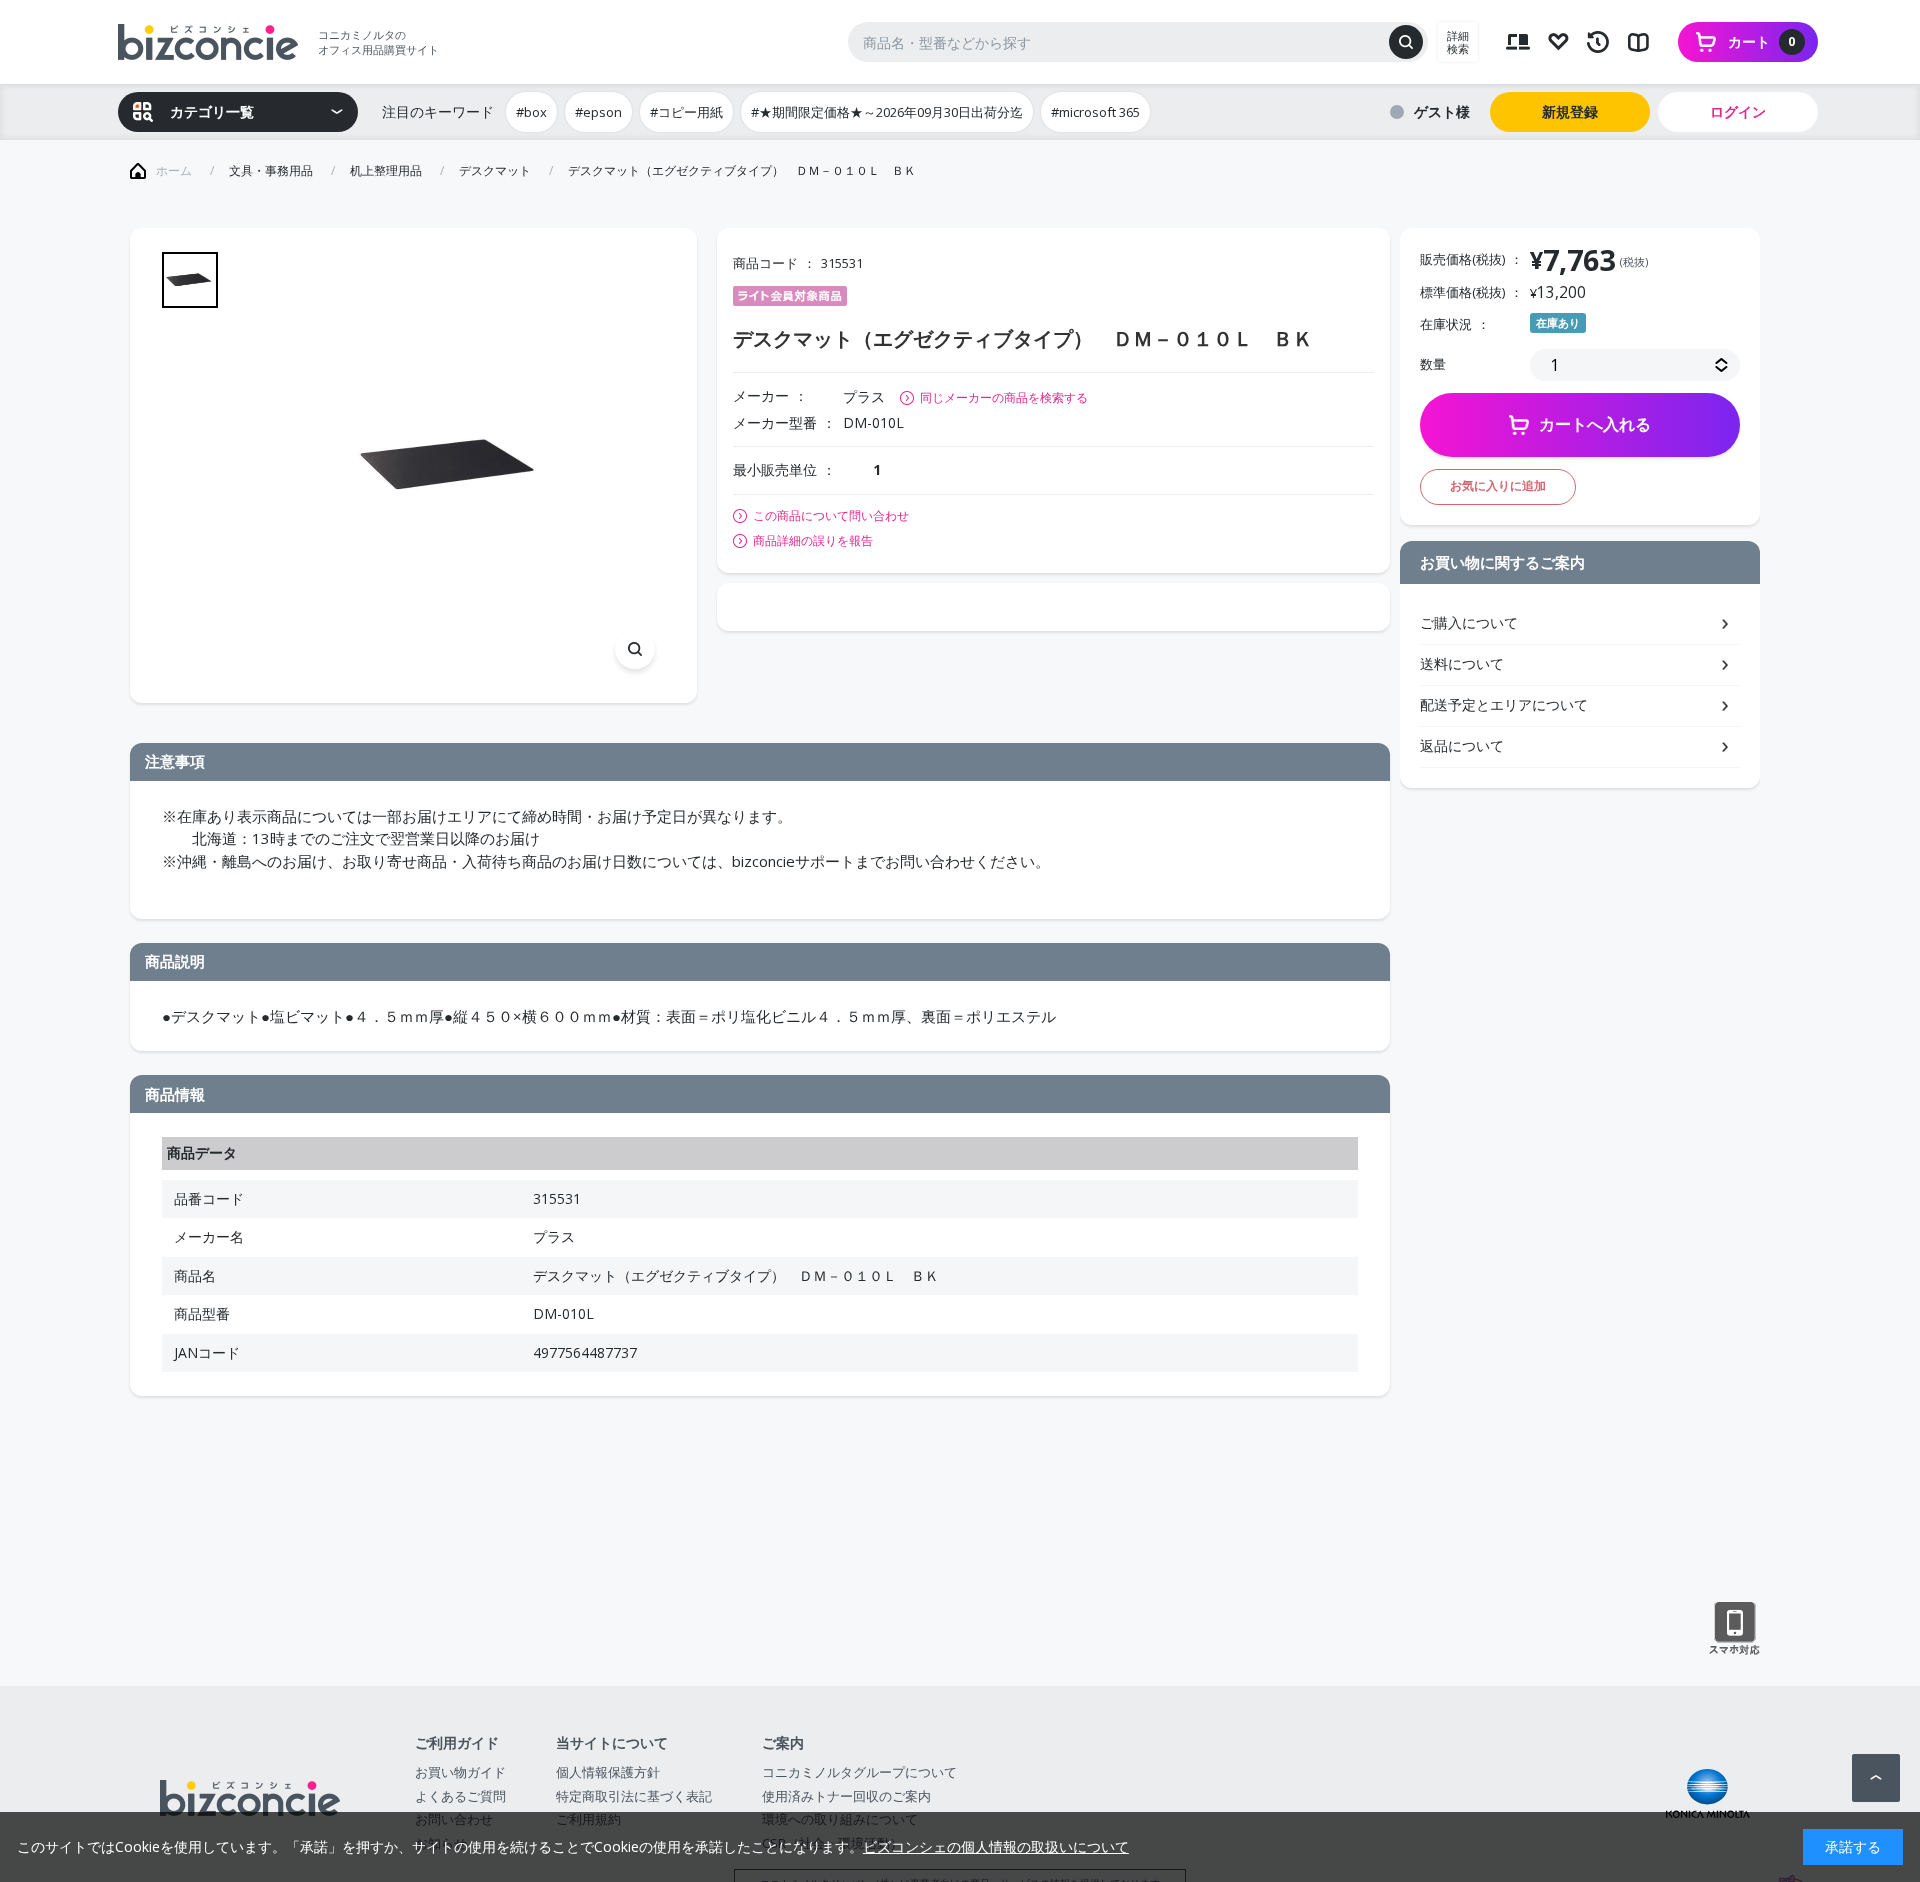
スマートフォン (1734, 1629)
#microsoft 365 (1095, 112)
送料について (1462, 663)
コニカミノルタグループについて (859, 1772)
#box (531, 112)
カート (1762, 41)
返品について (1462, 745)
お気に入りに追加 (1498, 485)
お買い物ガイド (460, 1772)
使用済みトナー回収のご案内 (846, 1796)
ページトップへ (1876, 1778)
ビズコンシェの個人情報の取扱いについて (996, 1846)
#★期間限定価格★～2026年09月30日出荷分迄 (887, 112)
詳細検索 (1458, 42)
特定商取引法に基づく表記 (634, 1796)
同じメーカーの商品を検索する (1004, 397)
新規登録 (1570, 111)
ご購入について (1469, 622)
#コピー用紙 (686, 112)
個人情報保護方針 (608, 1772)
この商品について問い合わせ (831, 516)
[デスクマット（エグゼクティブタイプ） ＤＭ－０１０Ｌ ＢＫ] (451, 465)
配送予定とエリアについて (1504, 704)
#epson (598, 112)
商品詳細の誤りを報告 (813, 541)
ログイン (1738, 111)
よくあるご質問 (460, 1796)
